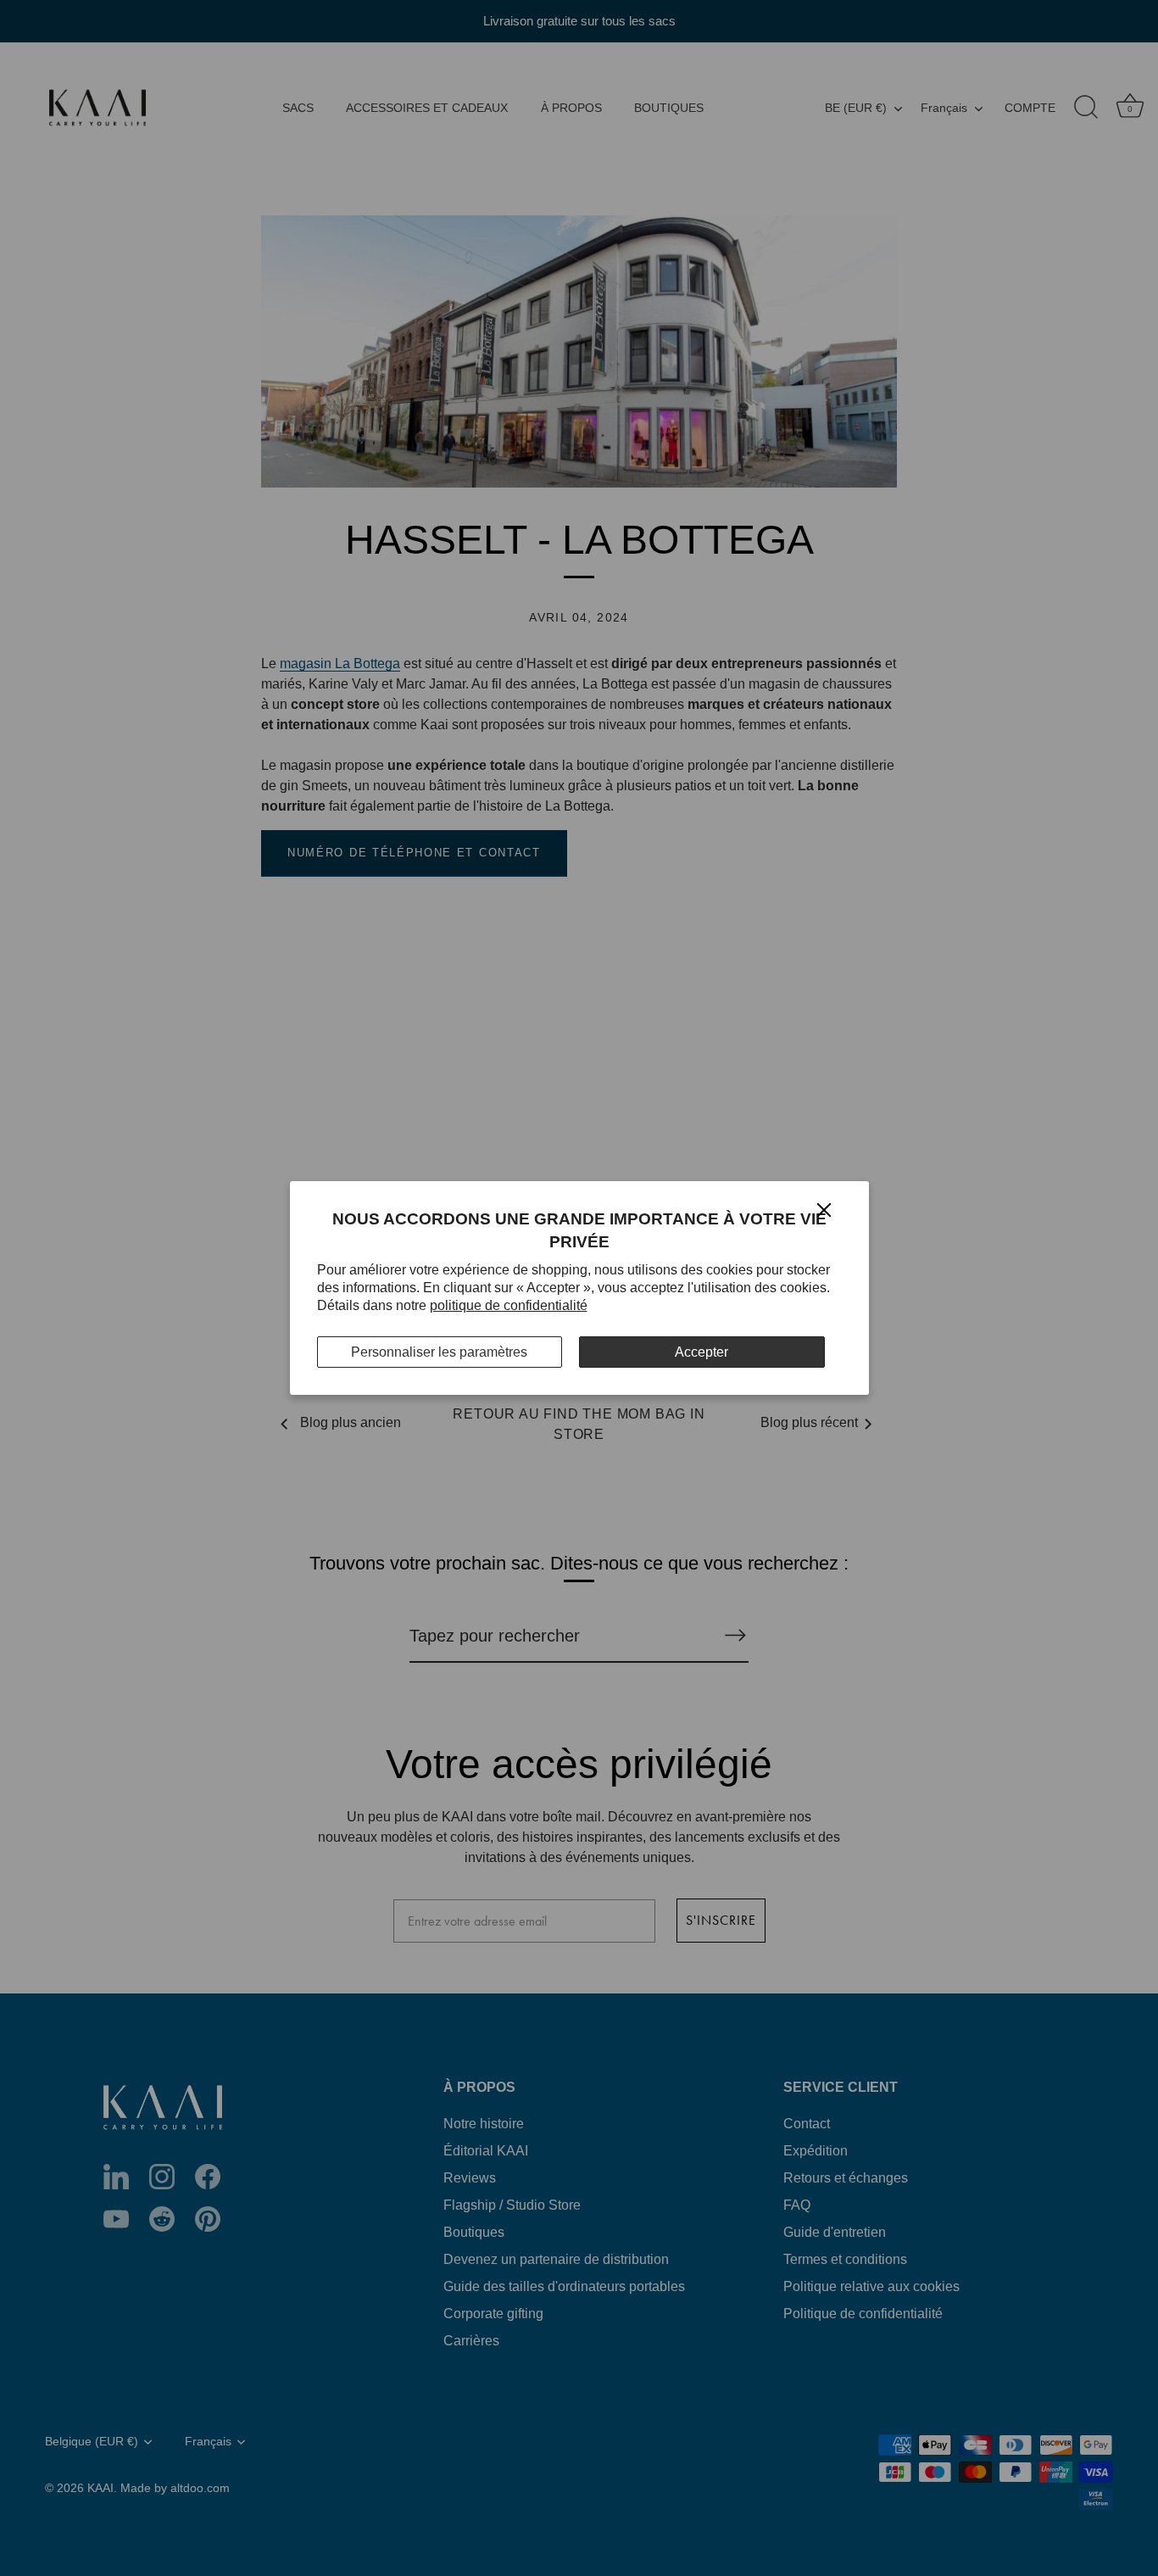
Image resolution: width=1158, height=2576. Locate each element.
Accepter (701, 1352)
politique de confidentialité (509, 1305)
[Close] (824, 1209)
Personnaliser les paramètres (439, 1352)
